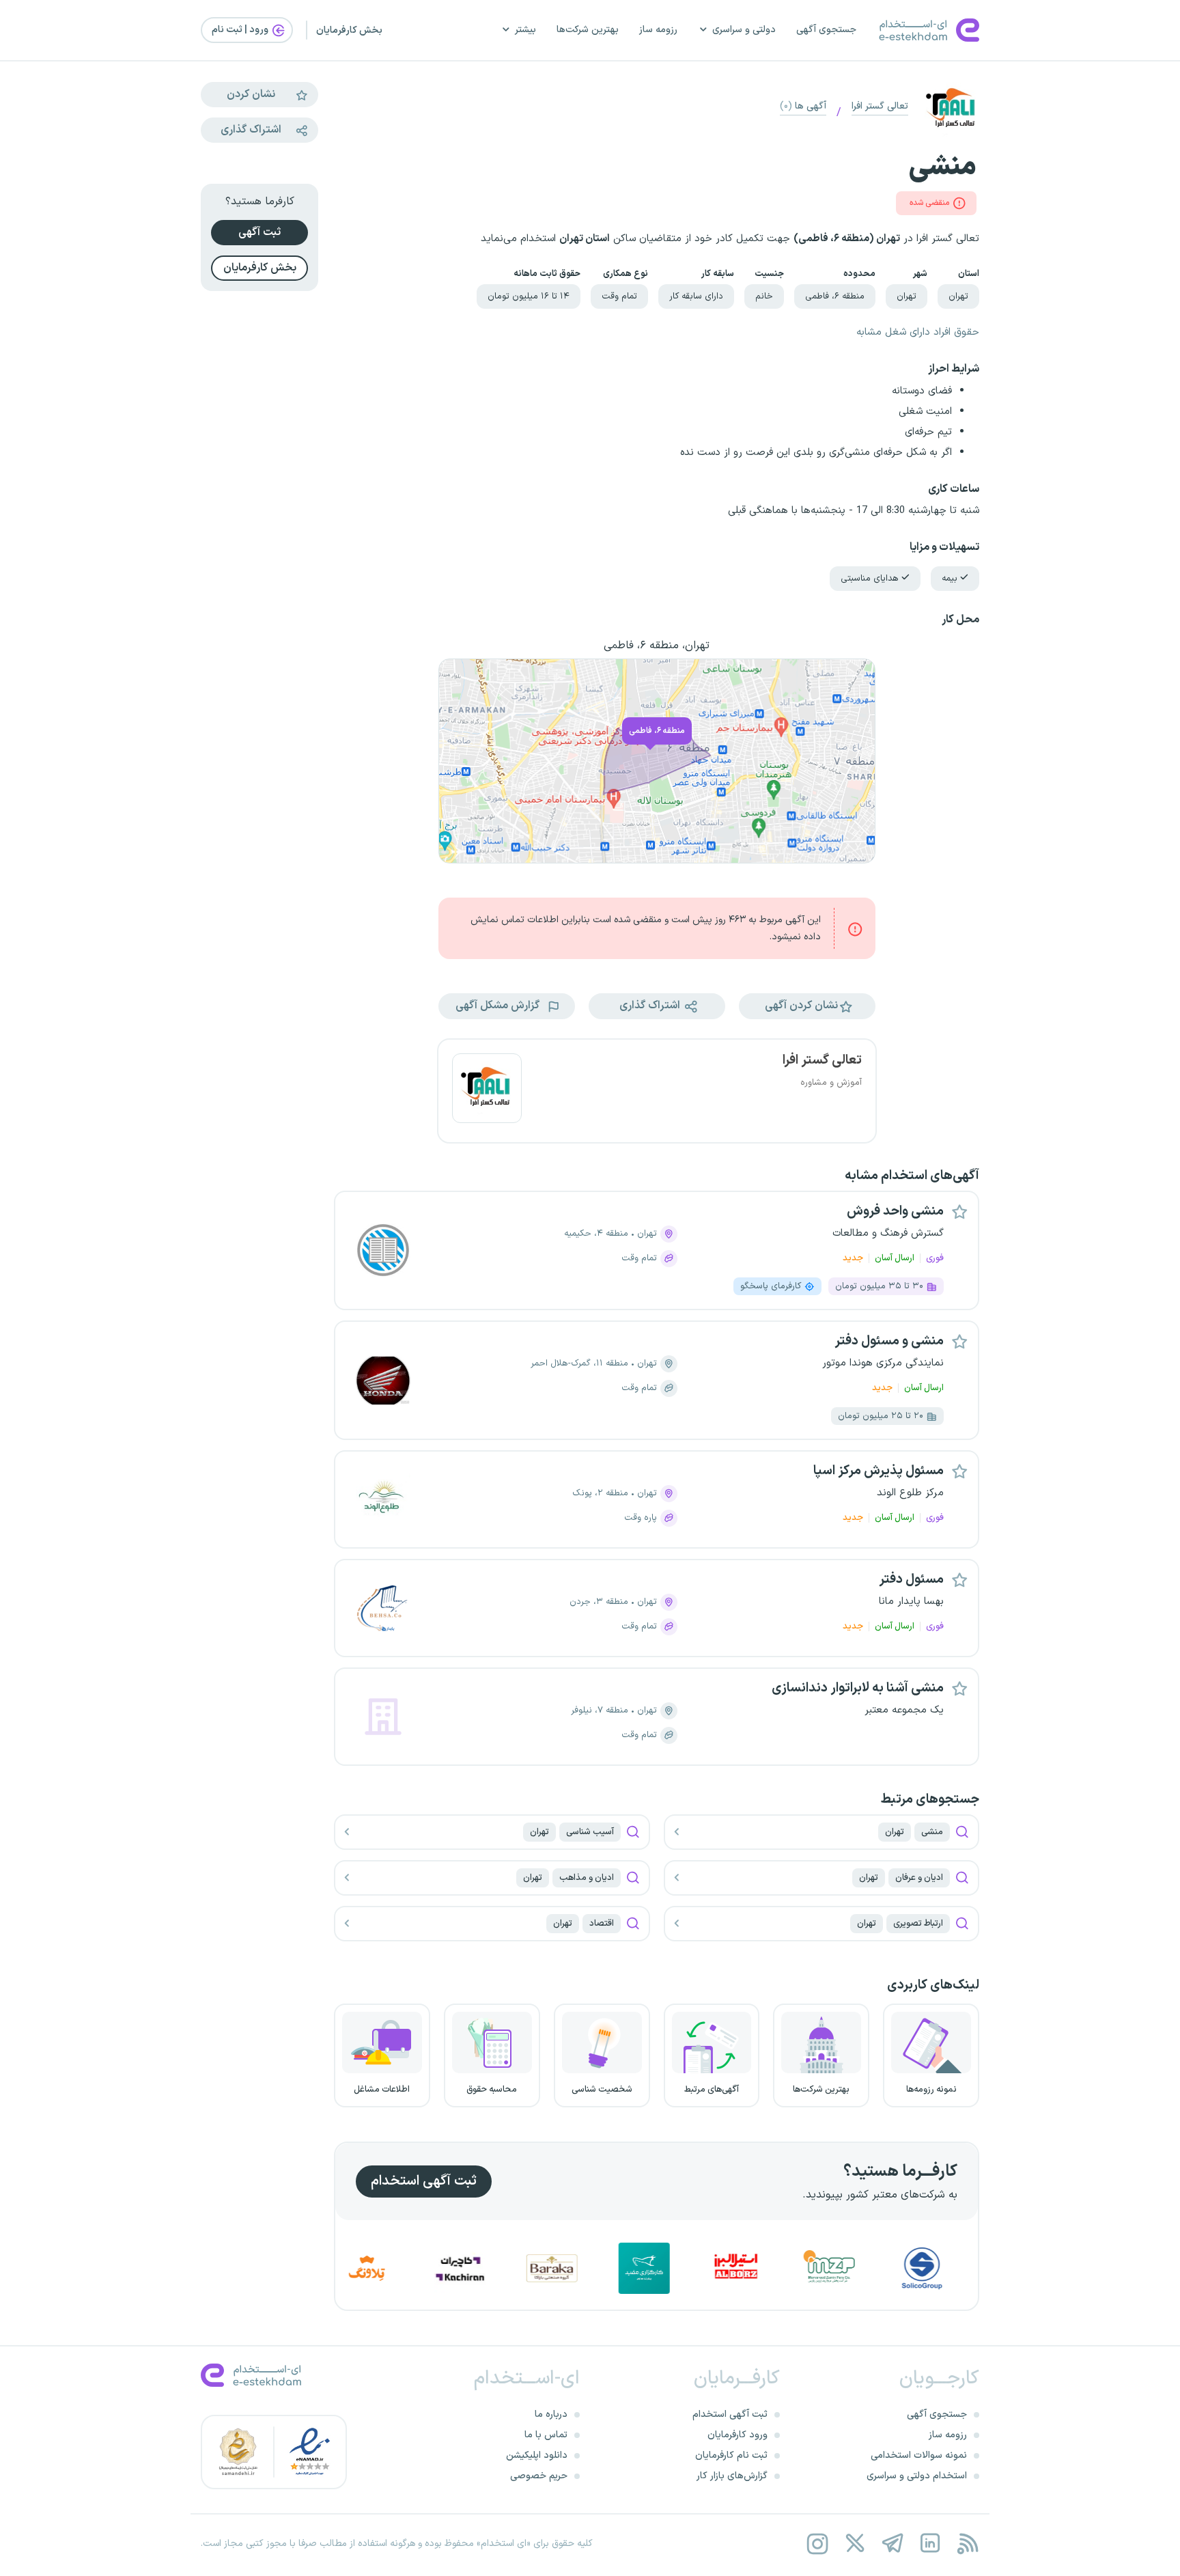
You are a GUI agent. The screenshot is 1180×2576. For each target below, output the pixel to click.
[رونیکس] (337, 2268)
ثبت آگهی (259, 232)
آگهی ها (803, 106)
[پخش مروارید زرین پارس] (891, 2268)
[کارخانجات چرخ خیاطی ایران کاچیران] (522, 2268)
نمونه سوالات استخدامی (919, 2455)
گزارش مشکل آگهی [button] (499, 1006)
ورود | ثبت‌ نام (241, 30)
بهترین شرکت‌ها (588, 30)
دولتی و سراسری (744, 30)
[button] (807, 1006)
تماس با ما (546, 2435)
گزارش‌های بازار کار (732, 2476)
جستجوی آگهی (826, 30)
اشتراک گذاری (251, 130)
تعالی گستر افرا (880, 106)
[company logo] (487, 1091)
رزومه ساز (658, 30)
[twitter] (855, 2544)
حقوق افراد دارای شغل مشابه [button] (918, 332)
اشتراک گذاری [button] (651, 1006)
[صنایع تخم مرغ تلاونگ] (430, 2268)
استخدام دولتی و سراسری (917, 2476)
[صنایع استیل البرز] (798, 2268)
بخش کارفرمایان (349, 30)
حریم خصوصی (539, 2476)
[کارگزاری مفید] (706, 2268)
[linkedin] (930, 2544)
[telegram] (892, 2544)
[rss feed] (967, 2544)
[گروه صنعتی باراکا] (614, 2268)
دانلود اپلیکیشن (537, 2455)
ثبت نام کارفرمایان (731, 2455)
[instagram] (817, 2544)
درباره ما (551, 2414)
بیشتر (525, 30)
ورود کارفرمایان (737, 2435)
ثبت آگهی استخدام (424, 2181)
